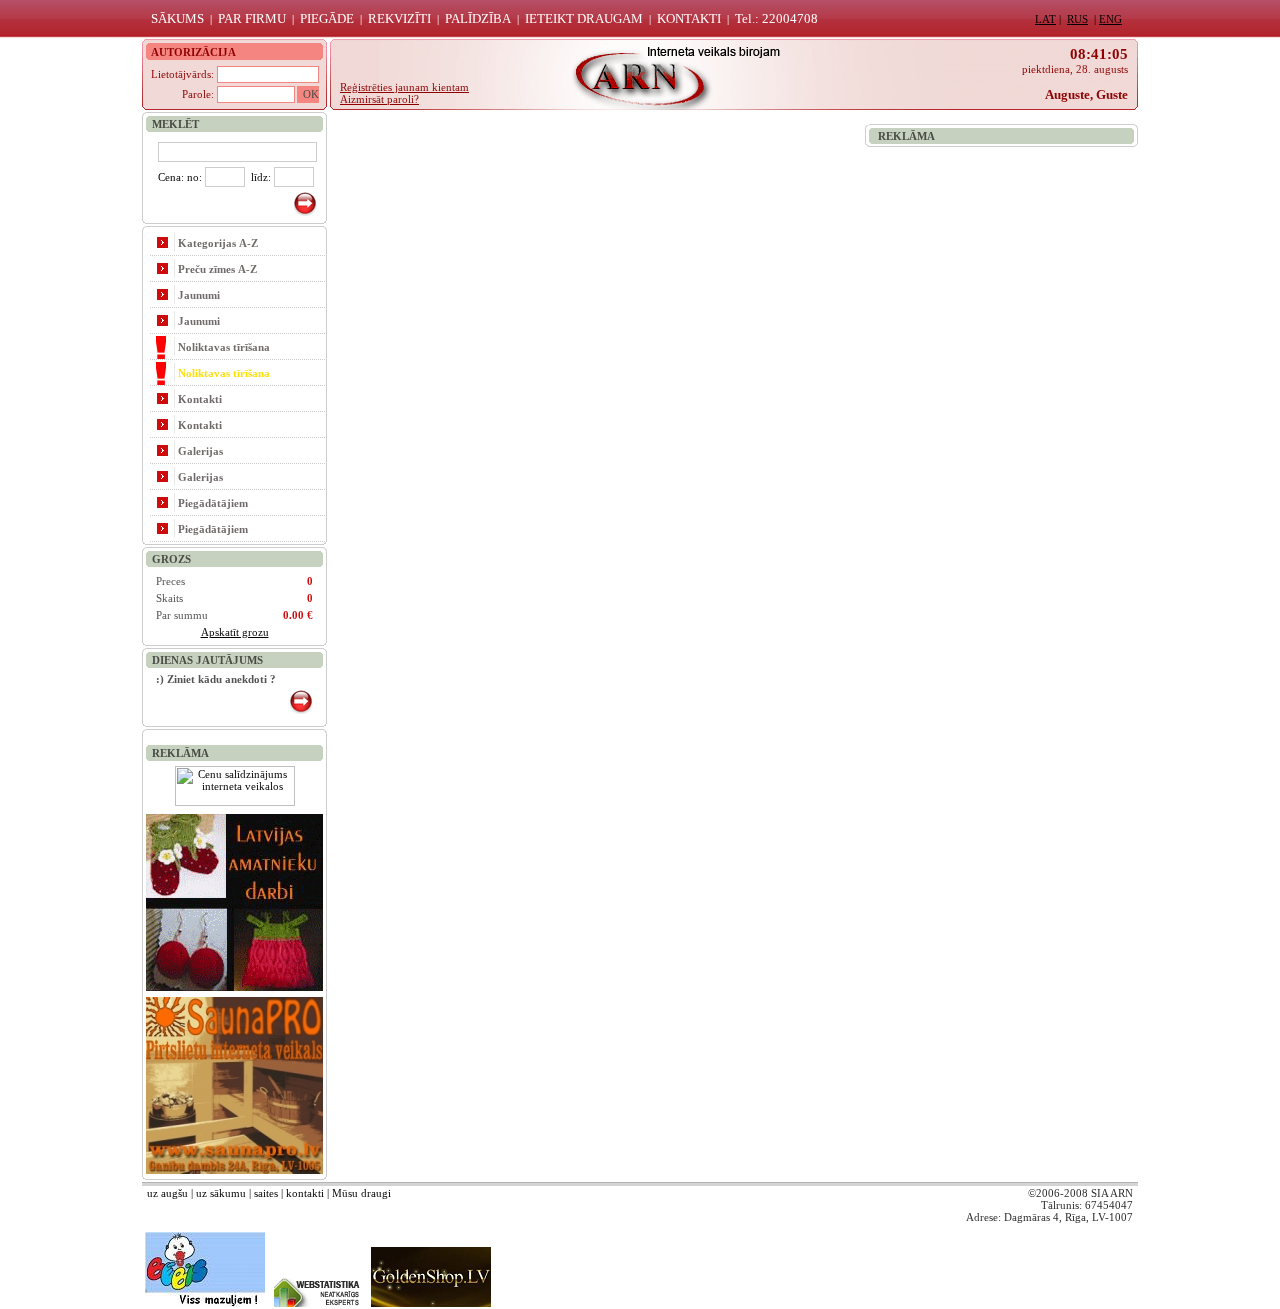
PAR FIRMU (252, 18)
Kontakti (200, 399)
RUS (1077, 19)
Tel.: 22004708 (776, 18)
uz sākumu (221, 1193)
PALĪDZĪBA (478, 18)
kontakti (305, 1193)
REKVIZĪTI (399, 18)
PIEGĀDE (327, 18)
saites (266, 1193)
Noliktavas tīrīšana (224, 347)
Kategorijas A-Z (218, 243)
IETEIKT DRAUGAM (584, 18)
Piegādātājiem (213, 503)
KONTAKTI (689, 18)
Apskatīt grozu (235, 632)
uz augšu (167, 1193)
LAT (1045, 19)
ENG (1110, 19)
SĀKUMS (177, 18)
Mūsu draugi (361, 1193)
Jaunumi (199, 295)
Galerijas (200, 451)
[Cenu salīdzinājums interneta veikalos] (235, 802)
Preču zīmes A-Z (217, 269)
